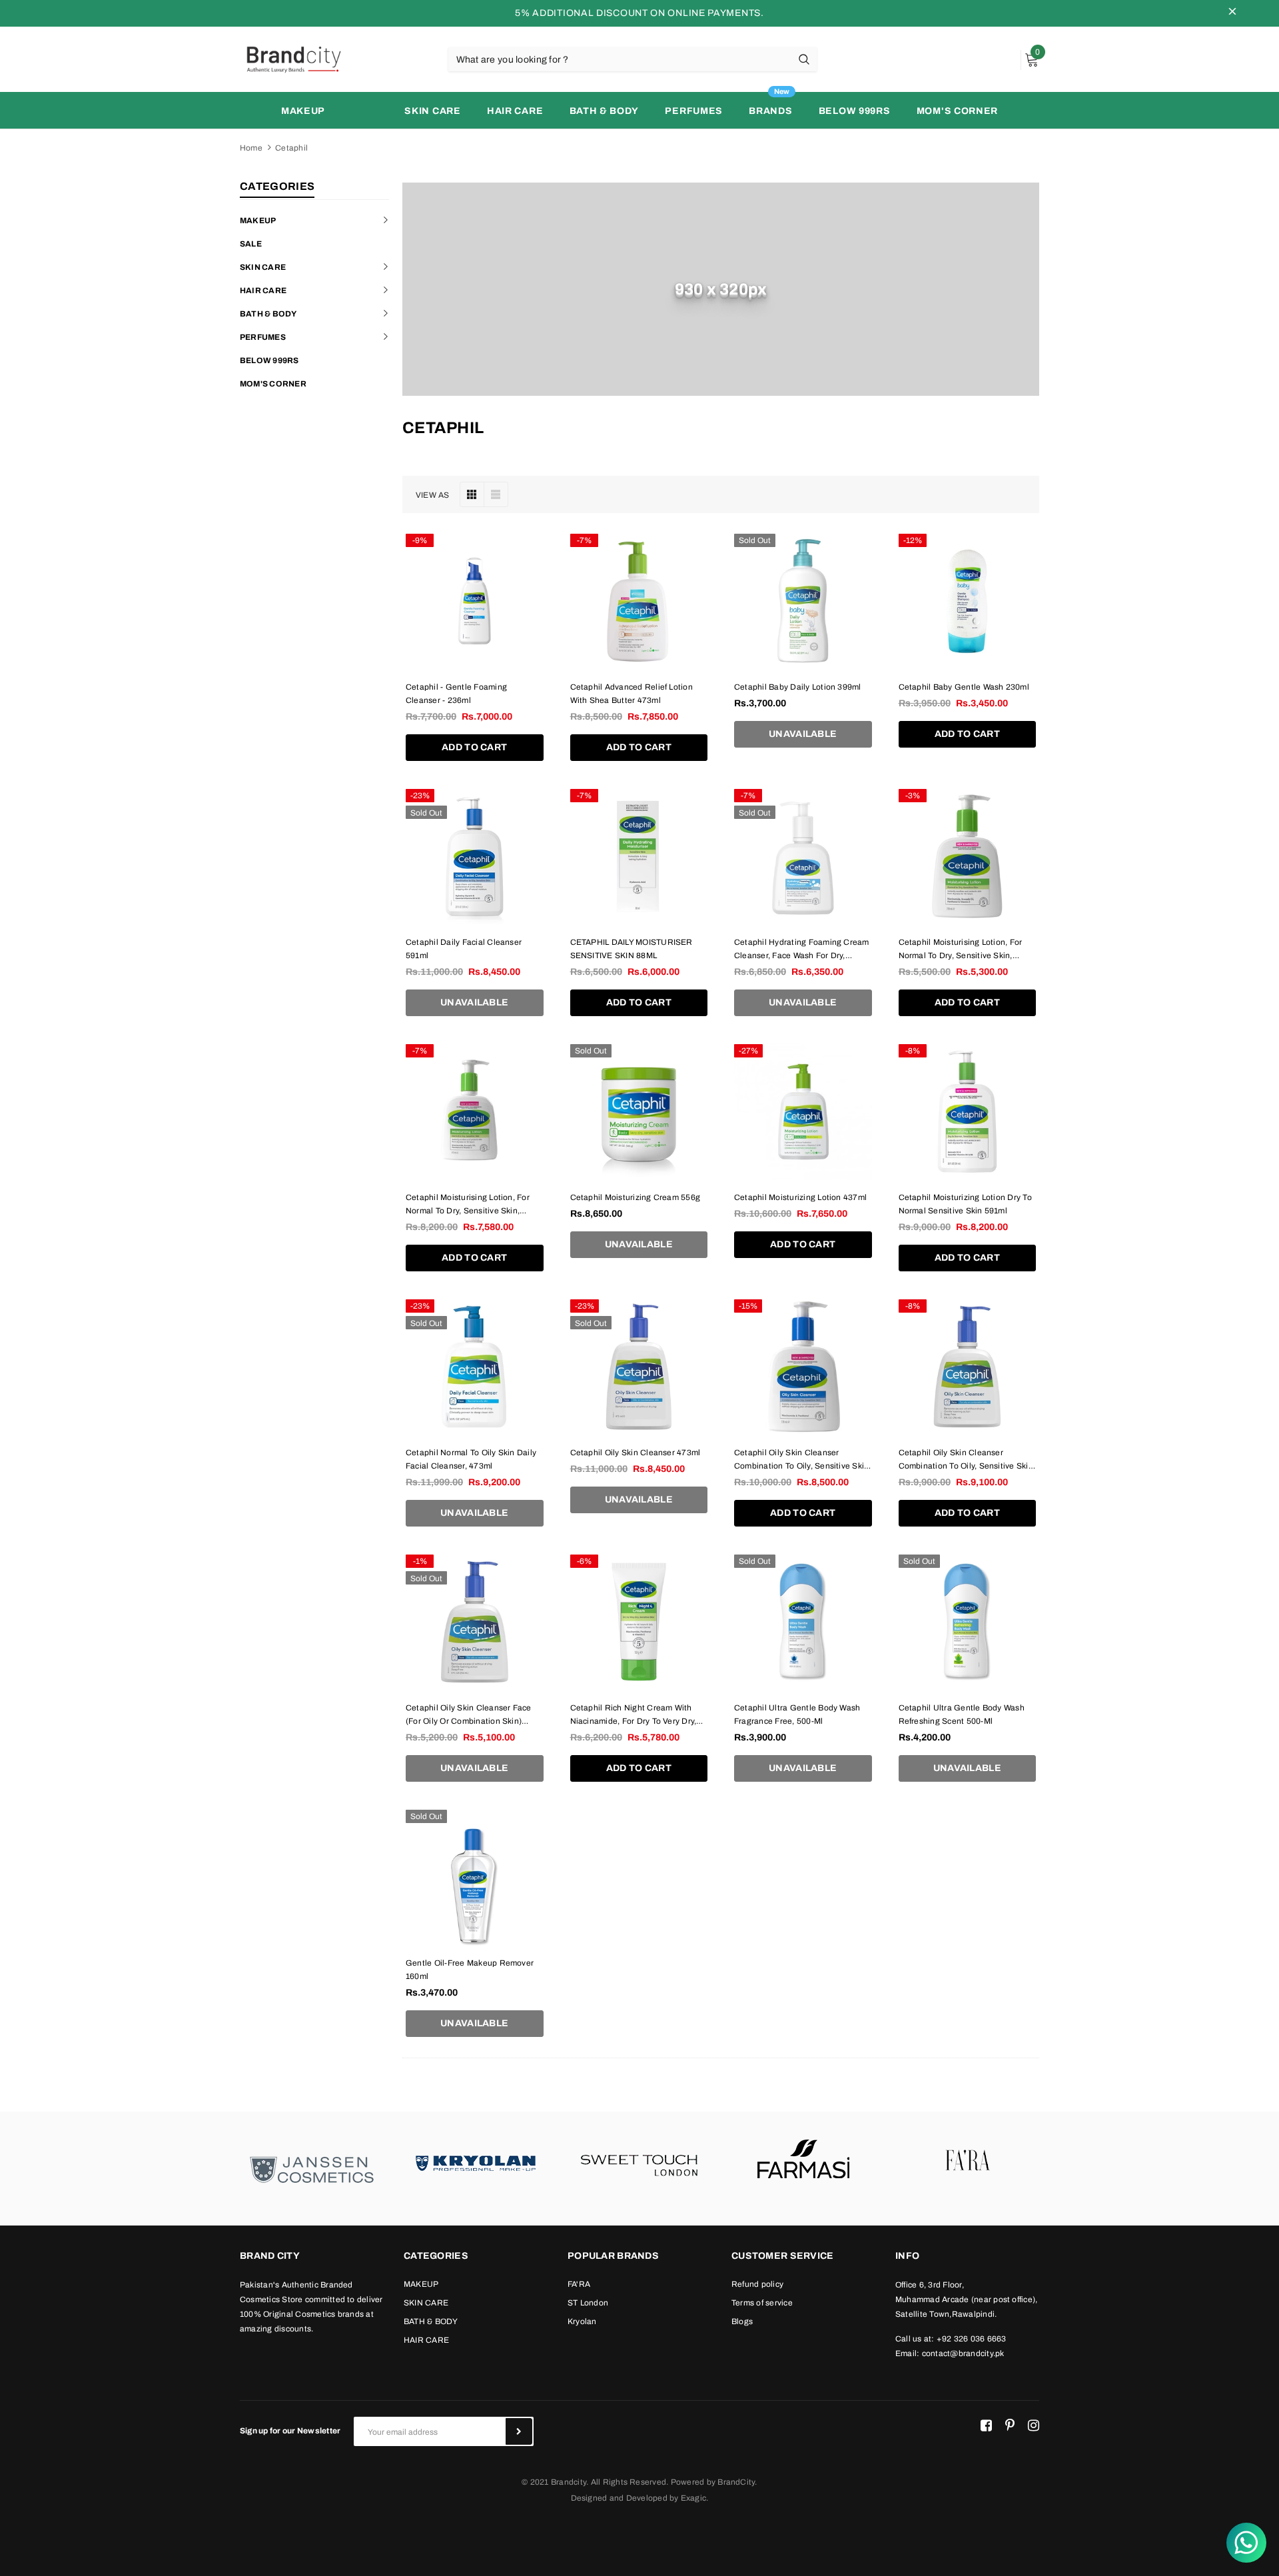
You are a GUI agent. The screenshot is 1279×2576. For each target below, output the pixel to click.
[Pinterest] (1010, 2426)
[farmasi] (803, 2162)
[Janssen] (312, 2169)
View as (433, 495)
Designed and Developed (619, 2498)
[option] (312, 2169)
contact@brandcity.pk (963, 2353)
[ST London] (639, 2162)
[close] (1232, 13)
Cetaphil (291, 148)
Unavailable (803, 734)
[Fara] (967, 2162)
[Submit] (519, 2431)
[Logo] (293, 59)
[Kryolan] (476, 2162)
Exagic (693, 2498)
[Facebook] (986, 2426)
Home (251, 148)
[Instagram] (1034, 2426)
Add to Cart (474, 747)
